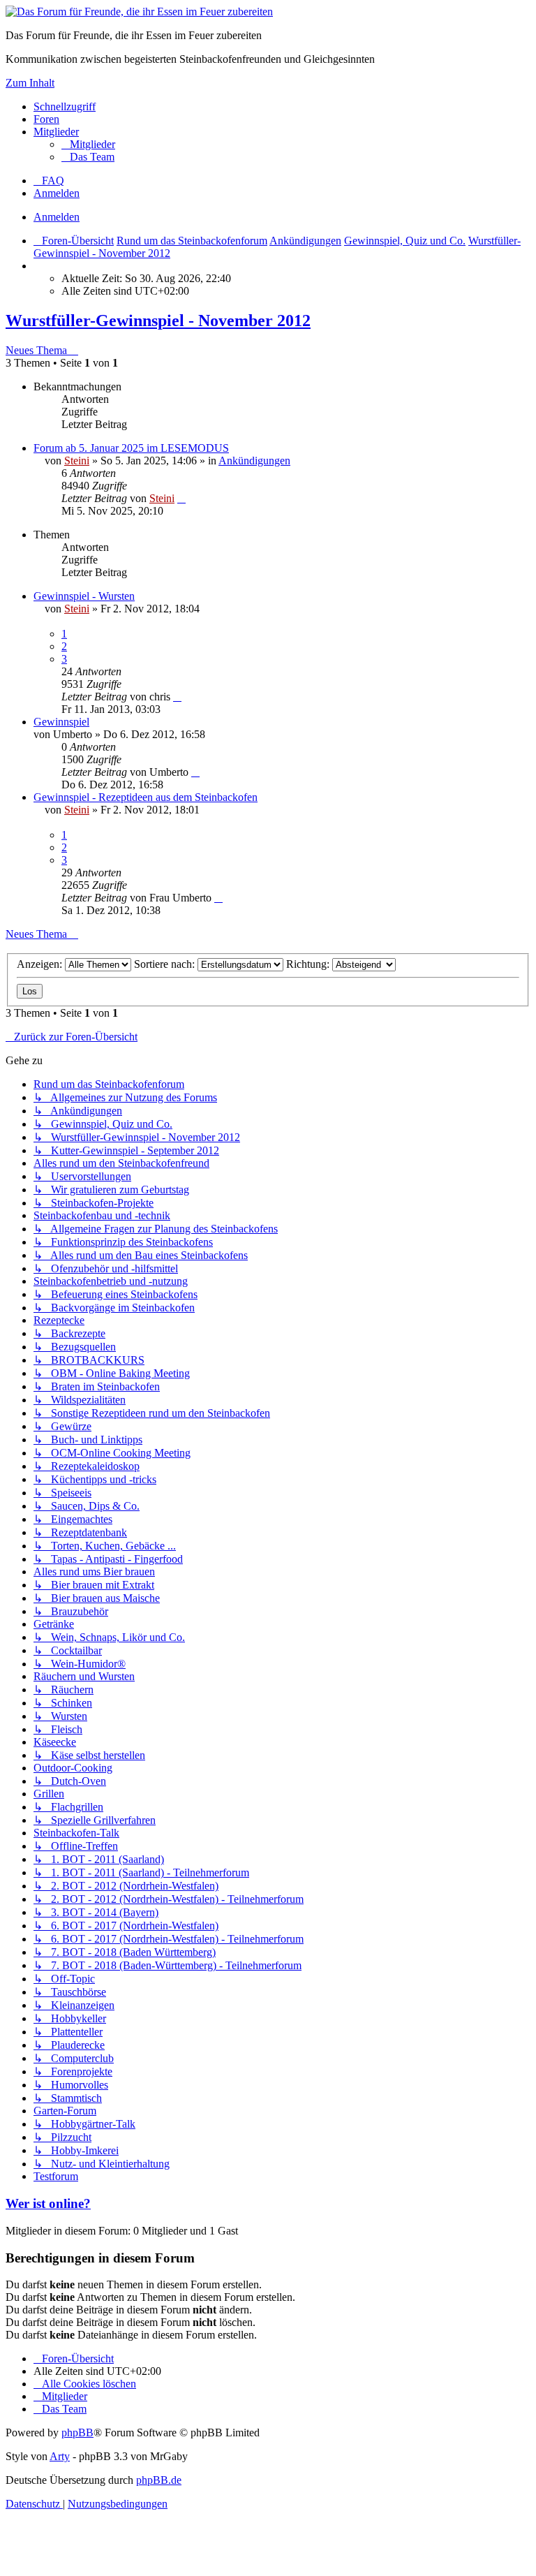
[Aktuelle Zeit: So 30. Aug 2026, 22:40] (38, 266)
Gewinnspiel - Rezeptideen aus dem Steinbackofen (146, 797)
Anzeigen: (41, 964)
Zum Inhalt (30, 83)
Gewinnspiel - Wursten (84, 596)
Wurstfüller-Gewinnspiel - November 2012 (158, 321)
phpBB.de (159, 2480)
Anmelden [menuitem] (57, 193)
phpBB (77, 2433)
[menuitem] (88, 144)
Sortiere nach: (166, 964)
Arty (60, 2456)
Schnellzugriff (65, 106)
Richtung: (309, 964)
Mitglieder (56, 132)
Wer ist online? (48, 2203)
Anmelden (57, 217)
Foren (46, 119)
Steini (77, 461)
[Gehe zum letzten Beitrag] (181, 498)
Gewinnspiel (61, 722)
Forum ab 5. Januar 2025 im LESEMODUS (131, 448)
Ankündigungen (254, 461)
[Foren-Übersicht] (139, 12)
